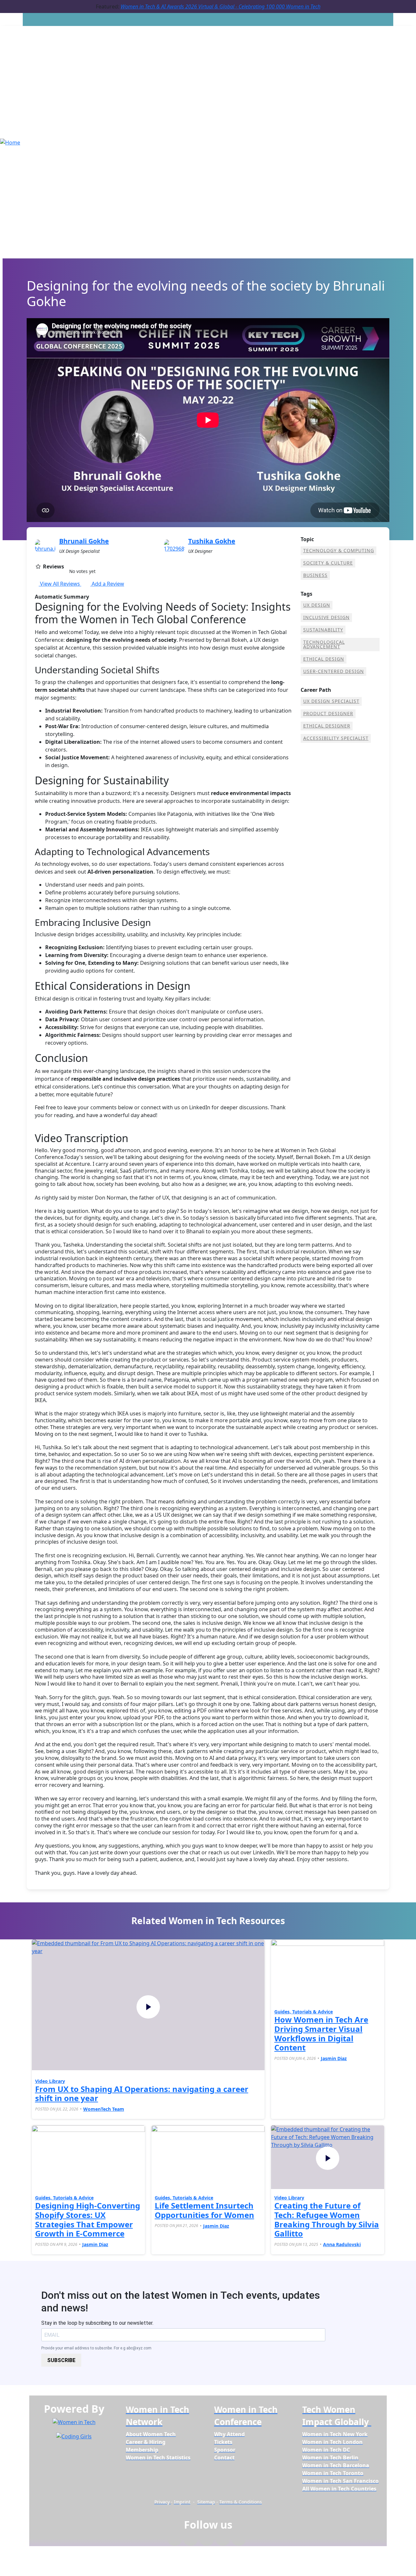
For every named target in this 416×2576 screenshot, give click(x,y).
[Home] (10, 142)
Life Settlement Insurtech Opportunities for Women (204, 2210)
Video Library (50, 2081)
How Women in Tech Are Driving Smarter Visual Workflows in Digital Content (321, 2033)
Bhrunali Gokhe (84, 541)
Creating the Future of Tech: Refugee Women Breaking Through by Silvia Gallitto (327, 2219)
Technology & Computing (339, 550)
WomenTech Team (104, 2109)
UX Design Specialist (331, 701)
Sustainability (323, 630)
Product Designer (328, 713)
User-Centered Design (334, 671)
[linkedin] (191, 2541)
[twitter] (223, 2541)
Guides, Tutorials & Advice (304, 2012)
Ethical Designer (327, 726)
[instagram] (207, 2541)
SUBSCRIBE (61, 2360)
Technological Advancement (324, 644)
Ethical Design (324, 659)
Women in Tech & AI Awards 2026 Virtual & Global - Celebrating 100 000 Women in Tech (221, 6)
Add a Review (107, 584)
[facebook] (175, 2541)
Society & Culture (328, 563)
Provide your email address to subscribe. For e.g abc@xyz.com (96, 2348)
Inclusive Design (326, 617)
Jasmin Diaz (334, 2058)
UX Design (317, 605)
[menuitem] (151, 2434)
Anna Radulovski (342, 2244)
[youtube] (239, 2541)
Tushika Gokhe (212, 541)
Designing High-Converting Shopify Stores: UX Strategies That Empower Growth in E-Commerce (88, 2219)
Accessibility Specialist (336, 738)
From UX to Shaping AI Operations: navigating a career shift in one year (142, 2094)
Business (315, 575)
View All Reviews (60, 584)
